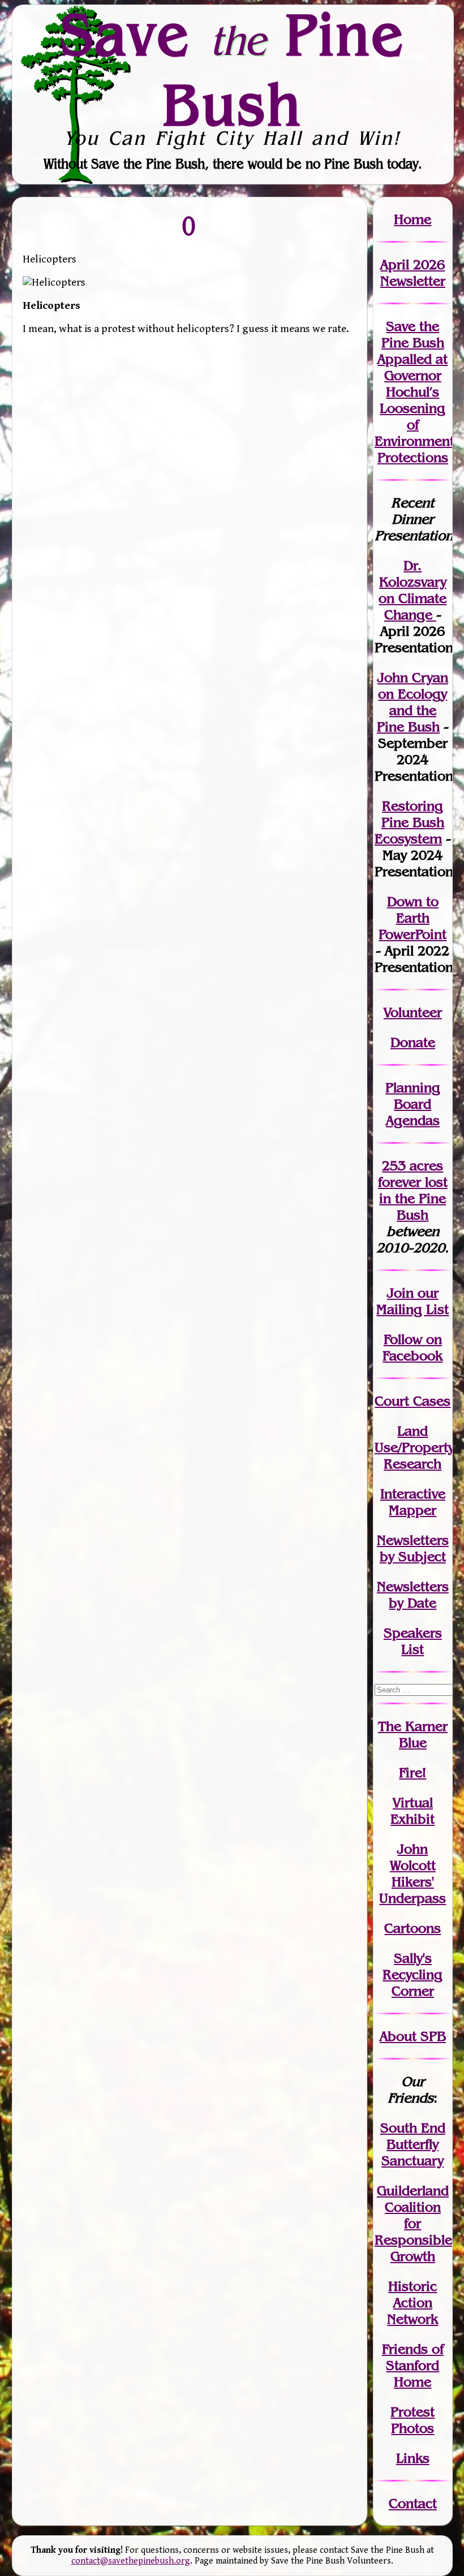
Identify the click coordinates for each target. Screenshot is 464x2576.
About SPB (413, 2036)
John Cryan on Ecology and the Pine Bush (413, 702)
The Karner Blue (413, 1734)
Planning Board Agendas (413, 1104)
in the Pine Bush (413, 1198)
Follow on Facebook (413, 1347)
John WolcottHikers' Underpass (413, 1873)
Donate (413, 1042)
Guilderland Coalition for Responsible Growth (413, 2223)
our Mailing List (413, 1301)
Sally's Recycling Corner (413, 1974)
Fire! (413, 1772)
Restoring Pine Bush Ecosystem (409, 822)
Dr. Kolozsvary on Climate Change (413, 590)
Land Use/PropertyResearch (414, 1447)
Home (413, 219)
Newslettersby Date (413, 1595)
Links (413, 2458)
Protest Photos (413, 2420)
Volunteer (413, 1012)
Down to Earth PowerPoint (413, 918)
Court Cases (413, 1401)
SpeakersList (413, 1641)
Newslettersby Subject (413, 1548)
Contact (413, 2503)
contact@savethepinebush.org (131, 2561)
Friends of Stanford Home (413, 2365)
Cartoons (413, 1928)
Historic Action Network (413, 2303)
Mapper (413, 1510)
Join (400, 1293)
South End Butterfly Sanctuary (413, 2144)
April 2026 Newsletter (413, 273)
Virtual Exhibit (413, 1811)
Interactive (413, 1494)
